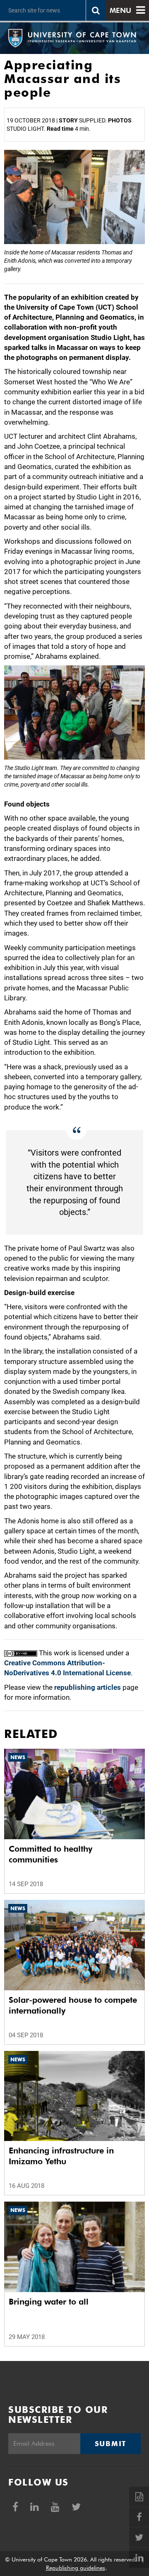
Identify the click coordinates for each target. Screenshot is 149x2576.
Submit (111, 2444)
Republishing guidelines (76, 2568)
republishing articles (88, 1687)
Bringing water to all (49, 2302)
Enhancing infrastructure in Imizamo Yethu (61, 2156)
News (18, 1757)
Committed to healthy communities (50, 1854)
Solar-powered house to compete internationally (73, 2005)
